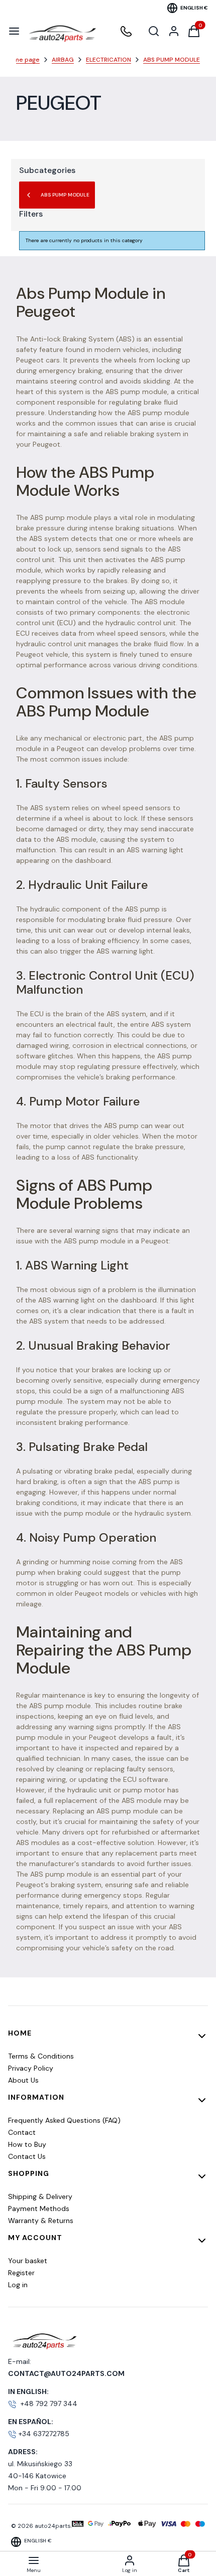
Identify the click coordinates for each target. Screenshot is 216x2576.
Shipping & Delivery (40, 2196)
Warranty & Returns (41, 2221)
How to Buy (27, 2144)
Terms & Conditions (41, 2056)
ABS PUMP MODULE (172, 60)
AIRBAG (63, 60)
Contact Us (27, 2156)
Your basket (28, 2261)
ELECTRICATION (109, 60)
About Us (23, 2080)
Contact (22, 2132)
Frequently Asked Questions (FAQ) (64, 2120)
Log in (18, 2285)
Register (21, 2273)
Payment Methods (39, 2209)
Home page (23, 60)
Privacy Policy (31, 2068)
